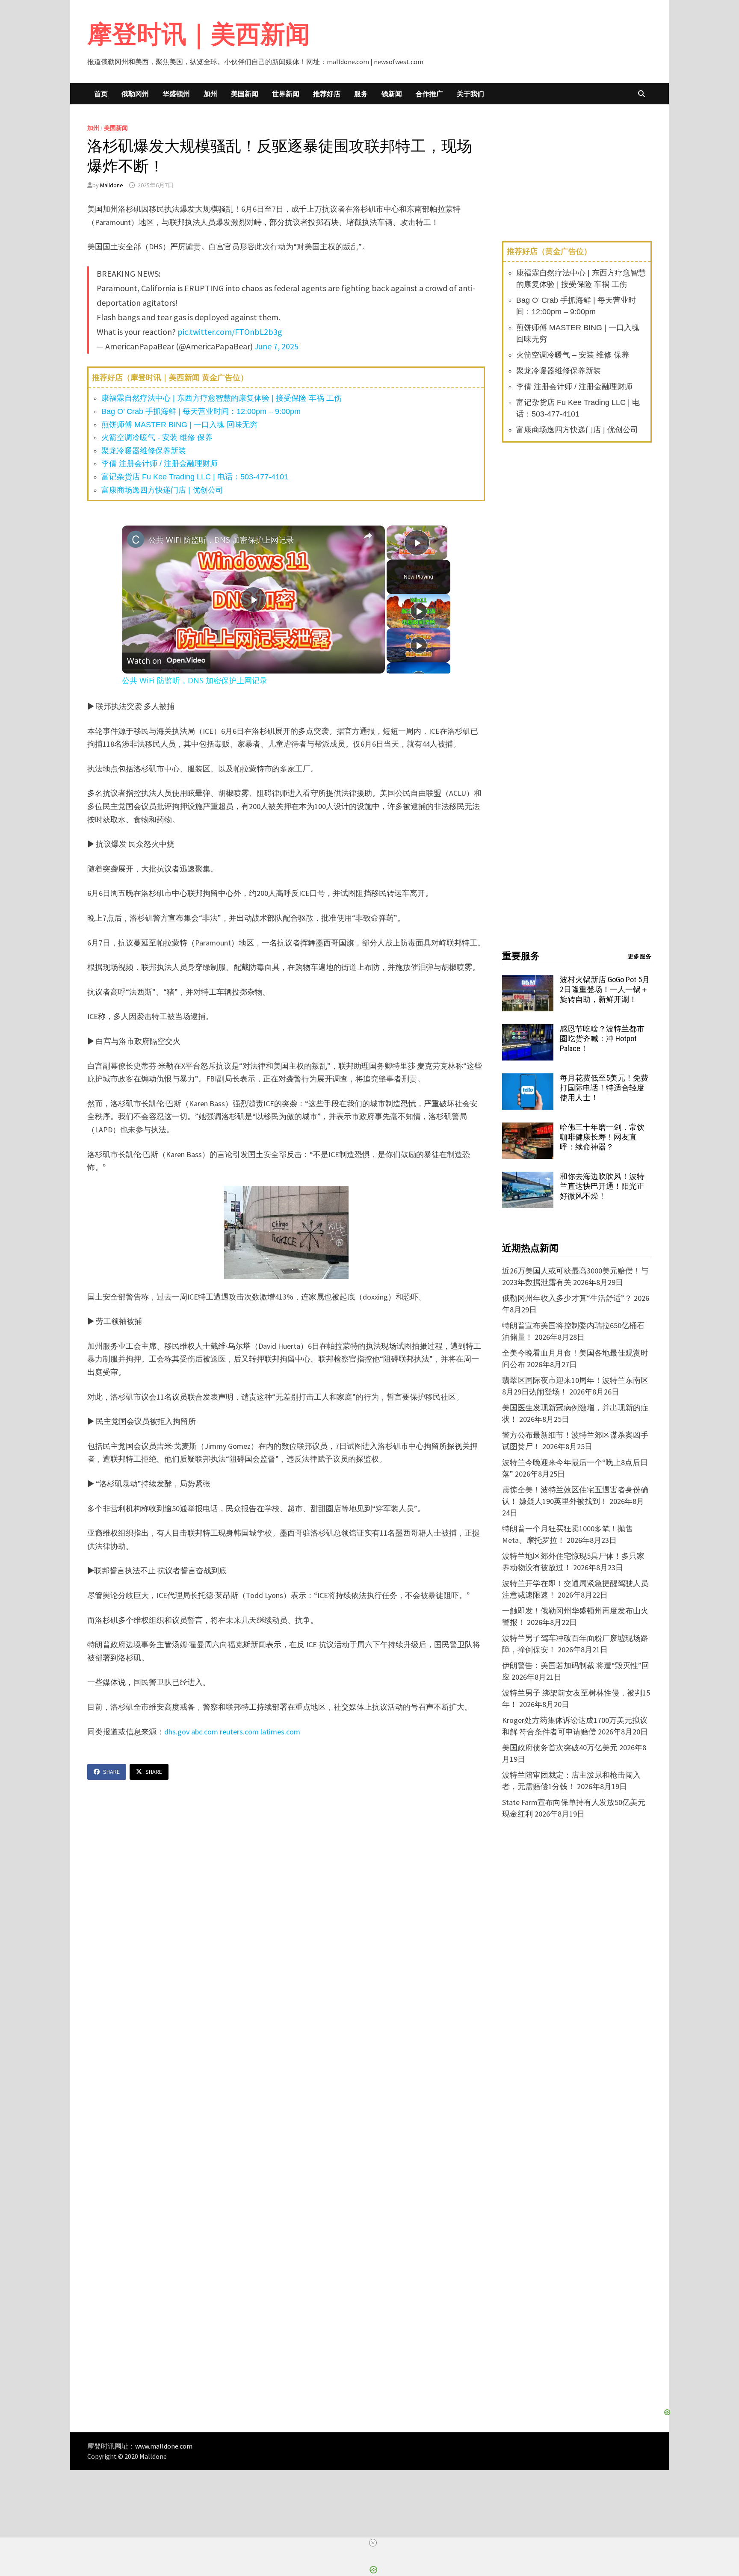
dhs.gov (177, 1732)
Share (111, 1772)
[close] (373, 2543)
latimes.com (281, 1732)
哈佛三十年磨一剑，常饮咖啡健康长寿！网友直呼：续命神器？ (602, 1137)
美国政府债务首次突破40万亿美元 (560, 1747)
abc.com (205, 1732)
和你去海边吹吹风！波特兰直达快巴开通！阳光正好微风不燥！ (602, 1186)
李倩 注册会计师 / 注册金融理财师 (160, 464)
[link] (136, 539)
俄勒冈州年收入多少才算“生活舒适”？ (567, 1298)
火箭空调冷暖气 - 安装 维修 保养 (157, 437)
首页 (101, 94)
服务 (361, 94)
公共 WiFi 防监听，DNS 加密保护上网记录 (221, 540)
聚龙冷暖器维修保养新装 (144, 451)
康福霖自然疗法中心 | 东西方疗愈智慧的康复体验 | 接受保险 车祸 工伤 (222, 398)
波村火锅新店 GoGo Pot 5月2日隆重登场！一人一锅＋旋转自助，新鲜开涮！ (605, 989)
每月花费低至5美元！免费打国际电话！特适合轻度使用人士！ (604, 1088)
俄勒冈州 (135, 94)
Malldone (112, 185)
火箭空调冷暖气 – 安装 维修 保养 (573, 355)
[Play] (419, 611)
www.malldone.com (164, 2446)
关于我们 (470, 94)
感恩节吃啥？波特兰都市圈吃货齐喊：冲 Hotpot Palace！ (602, 1038)
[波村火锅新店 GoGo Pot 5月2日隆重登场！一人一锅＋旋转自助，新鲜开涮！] (528, 981)
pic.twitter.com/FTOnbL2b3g (230, 332)
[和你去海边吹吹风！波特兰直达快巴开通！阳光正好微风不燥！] (528, 1177)
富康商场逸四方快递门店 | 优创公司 (162, 490)
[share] (368, 536)
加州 (210, 94)
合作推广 (429, 94)
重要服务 (521, 956)
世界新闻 (286, 94)
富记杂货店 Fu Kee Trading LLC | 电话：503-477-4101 (195, 477)
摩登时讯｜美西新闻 (199, 34)
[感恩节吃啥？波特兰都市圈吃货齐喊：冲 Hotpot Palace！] (528, 1030)
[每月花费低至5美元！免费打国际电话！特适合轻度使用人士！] (528, 1079)
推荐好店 (327, 94)
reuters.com (239, 1732)
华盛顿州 (176, 94)
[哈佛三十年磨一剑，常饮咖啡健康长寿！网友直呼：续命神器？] (528, 1128)
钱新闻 (392, 94)
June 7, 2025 (276, 346)
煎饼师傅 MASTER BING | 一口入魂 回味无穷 (179, 425)
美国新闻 (245, 94)
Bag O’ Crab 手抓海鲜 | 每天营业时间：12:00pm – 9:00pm (201, 411)
